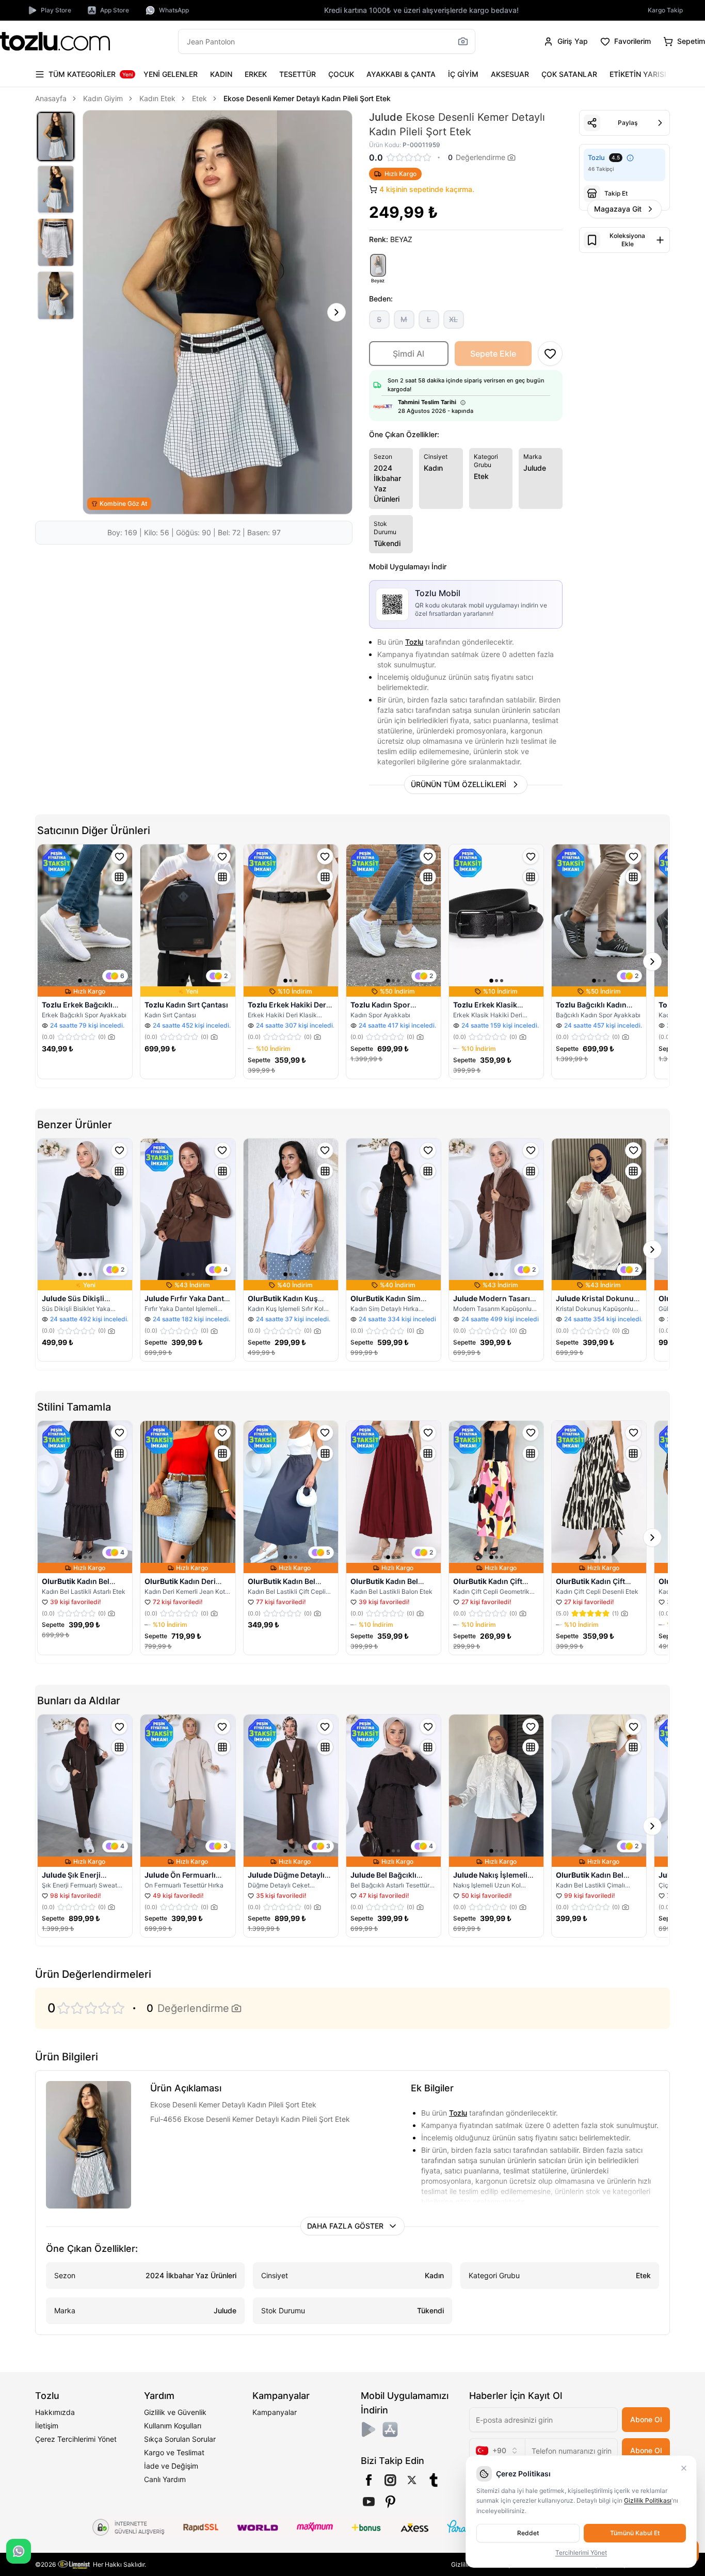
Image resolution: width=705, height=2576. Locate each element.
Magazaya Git (618, 209)
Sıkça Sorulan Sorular (180, 2439)
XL (453, 319)
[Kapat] (684, 2468)
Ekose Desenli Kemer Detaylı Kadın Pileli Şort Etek (307, 98)
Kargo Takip (665, 10)
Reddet (528, 2533)
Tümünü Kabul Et (635, 2533)
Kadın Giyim (103, 98)
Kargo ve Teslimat (174, 2452)
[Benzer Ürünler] (119, 877)
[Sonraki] (660, 74)
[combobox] (497, 2451)
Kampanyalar (275, 2412)
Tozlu (414, 642)
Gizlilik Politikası (648, 2500)
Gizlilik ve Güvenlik (175, 2412)
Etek (199, 98)
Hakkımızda (55, 2412)
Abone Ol (646, 2419)
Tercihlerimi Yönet (581, 2553)
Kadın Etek (157, 98)
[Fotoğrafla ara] (463, 41)
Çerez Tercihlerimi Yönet (76, 2439)
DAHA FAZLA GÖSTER (345, 2226)
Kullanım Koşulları (173, 2426)
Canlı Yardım (165, 2479)
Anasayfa (51, 98)
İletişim (47, 2426)
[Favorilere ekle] (119, 856)
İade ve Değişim (171, 2466)
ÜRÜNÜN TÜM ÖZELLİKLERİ (459, 784)
